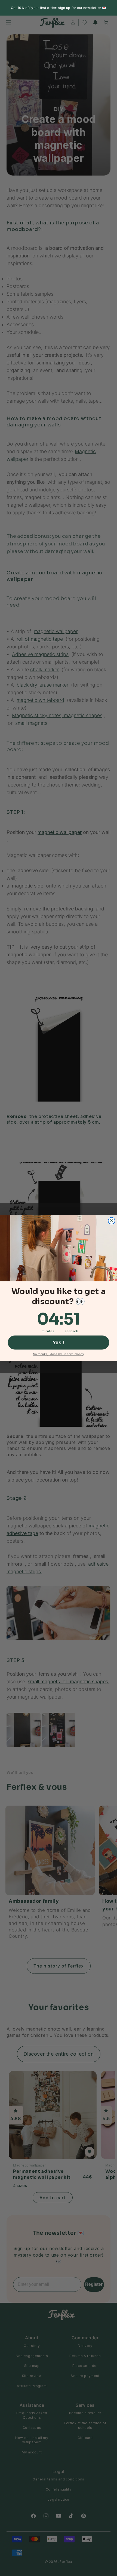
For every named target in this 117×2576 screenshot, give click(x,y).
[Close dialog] (112, 1221)
